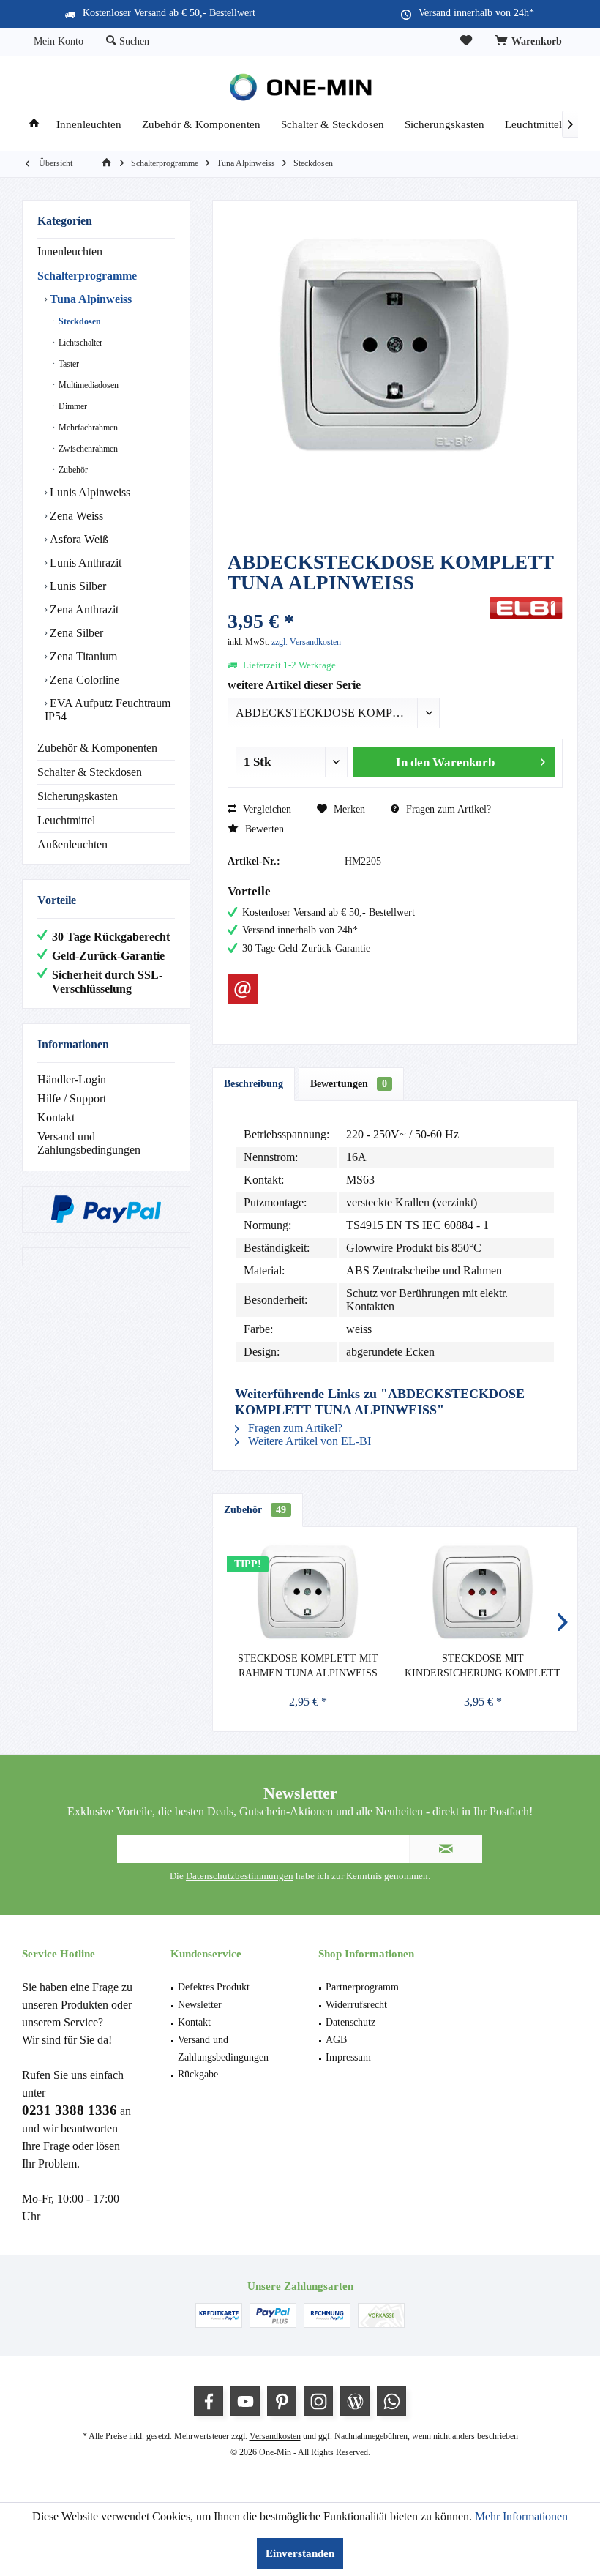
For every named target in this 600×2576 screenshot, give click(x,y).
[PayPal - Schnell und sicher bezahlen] (106, 1209)
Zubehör (72, 470)
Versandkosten (275, 2436)
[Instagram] (318, 2401)
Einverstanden (300, 2553)
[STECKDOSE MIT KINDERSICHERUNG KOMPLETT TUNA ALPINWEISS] (483, 1593)
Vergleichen (266, 809)
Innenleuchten (70, 251)
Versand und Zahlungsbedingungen (89, 1143)
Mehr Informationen (521, 2516)
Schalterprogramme (87, 276)
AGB (336, 2040)
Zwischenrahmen (87, 449)
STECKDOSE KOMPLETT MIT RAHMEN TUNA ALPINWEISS (308, 1666)
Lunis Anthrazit (84, 563)
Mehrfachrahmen (87, 428)
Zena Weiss (75, 516)
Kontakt (56, 1117)
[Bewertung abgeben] (357, 602)
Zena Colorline (83, 680)
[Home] (34, 125)
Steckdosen (79, 321)
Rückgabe (198, 2074)
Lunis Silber (76, 586)
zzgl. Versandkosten (306, 642)
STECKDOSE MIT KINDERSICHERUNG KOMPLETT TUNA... (483, 1667)
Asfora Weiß (78, 539)
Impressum (348, 2057)
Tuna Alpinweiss (89, 299)
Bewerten (263, 829)
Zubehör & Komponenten (97, 748)
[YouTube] (245, 2401)
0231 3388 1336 (70, 2110)
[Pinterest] (282, 2401)
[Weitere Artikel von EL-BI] (526, 608)
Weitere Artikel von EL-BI (308, 1441)
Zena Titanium (82, 656)
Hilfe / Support (72, 1098)
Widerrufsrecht (356, 2005)
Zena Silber (75, 633)
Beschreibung (254, 1084)
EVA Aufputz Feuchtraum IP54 (108, 710)
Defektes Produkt (214, 1987)
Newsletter (200, 2005)
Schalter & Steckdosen (90, 772)
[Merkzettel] (466, 41)
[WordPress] (355, 2401)
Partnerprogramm (362, 1987)
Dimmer (72, 406)
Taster (68, 364)
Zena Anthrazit (83, 609)
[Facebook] (209, 2401)
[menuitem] (530, 42)
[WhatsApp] (391, 2401)
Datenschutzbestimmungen (240, 1876)
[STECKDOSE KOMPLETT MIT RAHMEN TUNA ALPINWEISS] (308, 1593)
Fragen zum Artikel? (447, 809)
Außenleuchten (72, 844)
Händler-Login (72, 1079)
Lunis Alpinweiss (89, 492)
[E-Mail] (243, 989)
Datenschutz (350, 2022)
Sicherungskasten (78, 796)
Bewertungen (349, 1084)
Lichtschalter (79, 343)
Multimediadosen (87, 385)
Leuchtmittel (66, 820)
